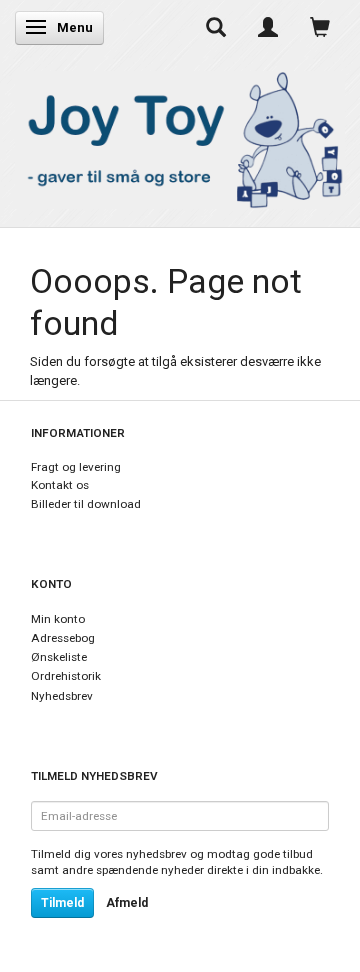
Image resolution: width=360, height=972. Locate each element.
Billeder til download (86, 504)
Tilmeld (62, 903)
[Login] (268, 27)
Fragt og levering (76, 467)
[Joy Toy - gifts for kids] (180, 136)
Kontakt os (60, 485)
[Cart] (320, 27)
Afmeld (127, 903)
